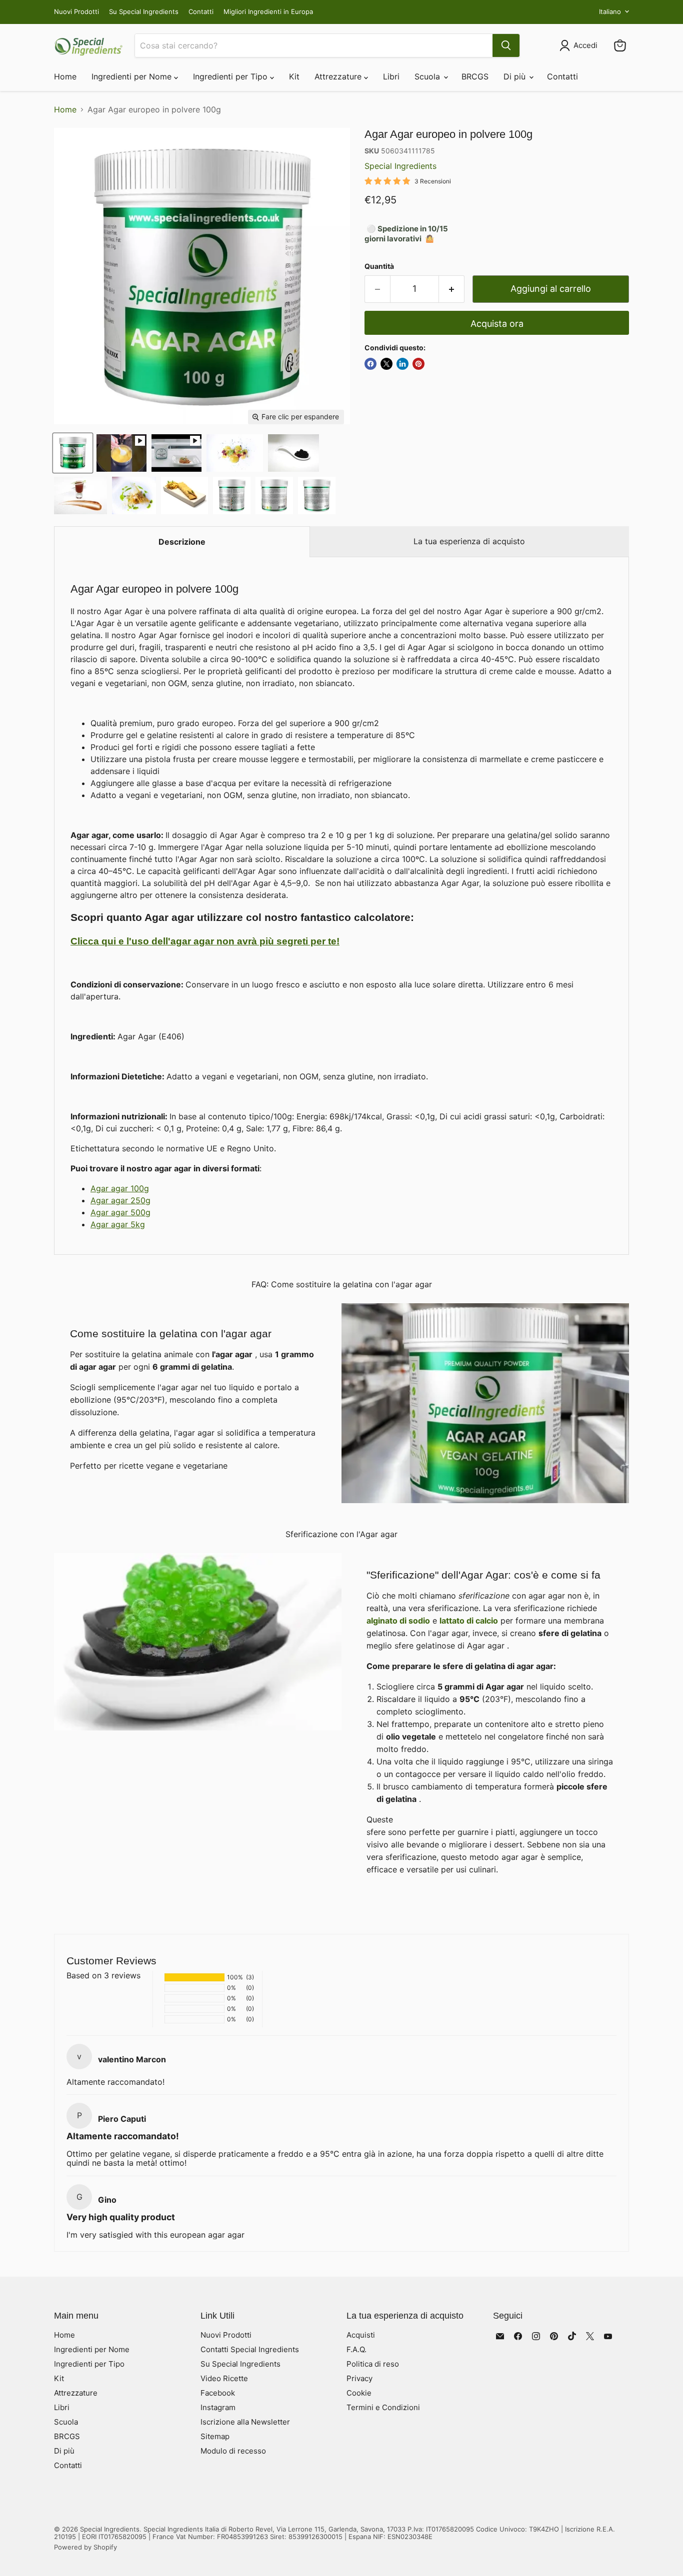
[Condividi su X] (386, 364)
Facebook (218, 2393)
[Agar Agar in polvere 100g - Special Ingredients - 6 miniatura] (293, 453)
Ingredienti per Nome (133, 76)
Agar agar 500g (120, 1212)
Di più (516, 76)
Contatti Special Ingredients (250, 2349)
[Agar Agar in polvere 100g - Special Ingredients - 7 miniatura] (80, 495)
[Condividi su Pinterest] (418, 364)
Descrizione (182, 542)
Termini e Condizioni (383, 2407)
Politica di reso (373, 2364)
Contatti (201, 12)
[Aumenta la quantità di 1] (452, 289)
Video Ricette (224, 2378)
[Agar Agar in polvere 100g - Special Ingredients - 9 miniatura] (184, 495)
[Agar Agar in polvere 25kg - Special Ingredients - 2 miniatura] (317, 495)
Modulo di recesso (233, 2451)
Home (65, 76)
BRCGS (475, 76)
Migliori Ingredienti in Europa (268, 12)
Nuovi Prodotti (76, 12)
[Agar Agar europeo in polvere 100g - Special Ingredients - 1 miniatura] (73, 453)
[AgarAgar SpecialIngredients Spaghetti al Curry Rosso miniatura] (176, 453)
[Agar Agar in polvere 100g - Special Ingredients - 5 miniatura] (235, 453)
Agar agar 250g (120, 1200)
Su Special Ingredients (144, 12)
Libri (391, 76)
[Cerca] (506, 45)
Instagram (218, 2407)
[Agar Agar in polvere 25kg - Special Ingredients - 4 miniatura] (232, 495)
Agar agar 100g (120, 1188)
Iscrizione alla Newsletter (245, 2422)
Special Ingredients (400, 166)
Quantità (379, 266)
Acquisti (361, 2335)
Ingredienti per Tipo (231, 76)
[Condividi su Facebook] (370, 364)
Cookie (359, 2393)
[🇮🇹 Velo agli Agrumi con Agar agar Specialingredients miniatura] (121, 453)
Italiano (610, 11)
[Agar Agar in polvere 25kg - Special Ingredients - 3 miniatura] (274, 495)
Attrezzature (339, 76)
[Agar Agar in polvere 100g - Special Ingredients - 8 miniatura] (134, 495)
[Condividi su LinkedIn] (402, 364)
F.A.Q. (356, 2349)
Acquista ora (497, 324)
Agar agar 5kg (118, 1224)
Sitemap (215, 2436)
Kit (294, 76)
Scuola (428, 76)
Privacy (359, 2378)
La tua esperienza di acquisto (469, 541)
